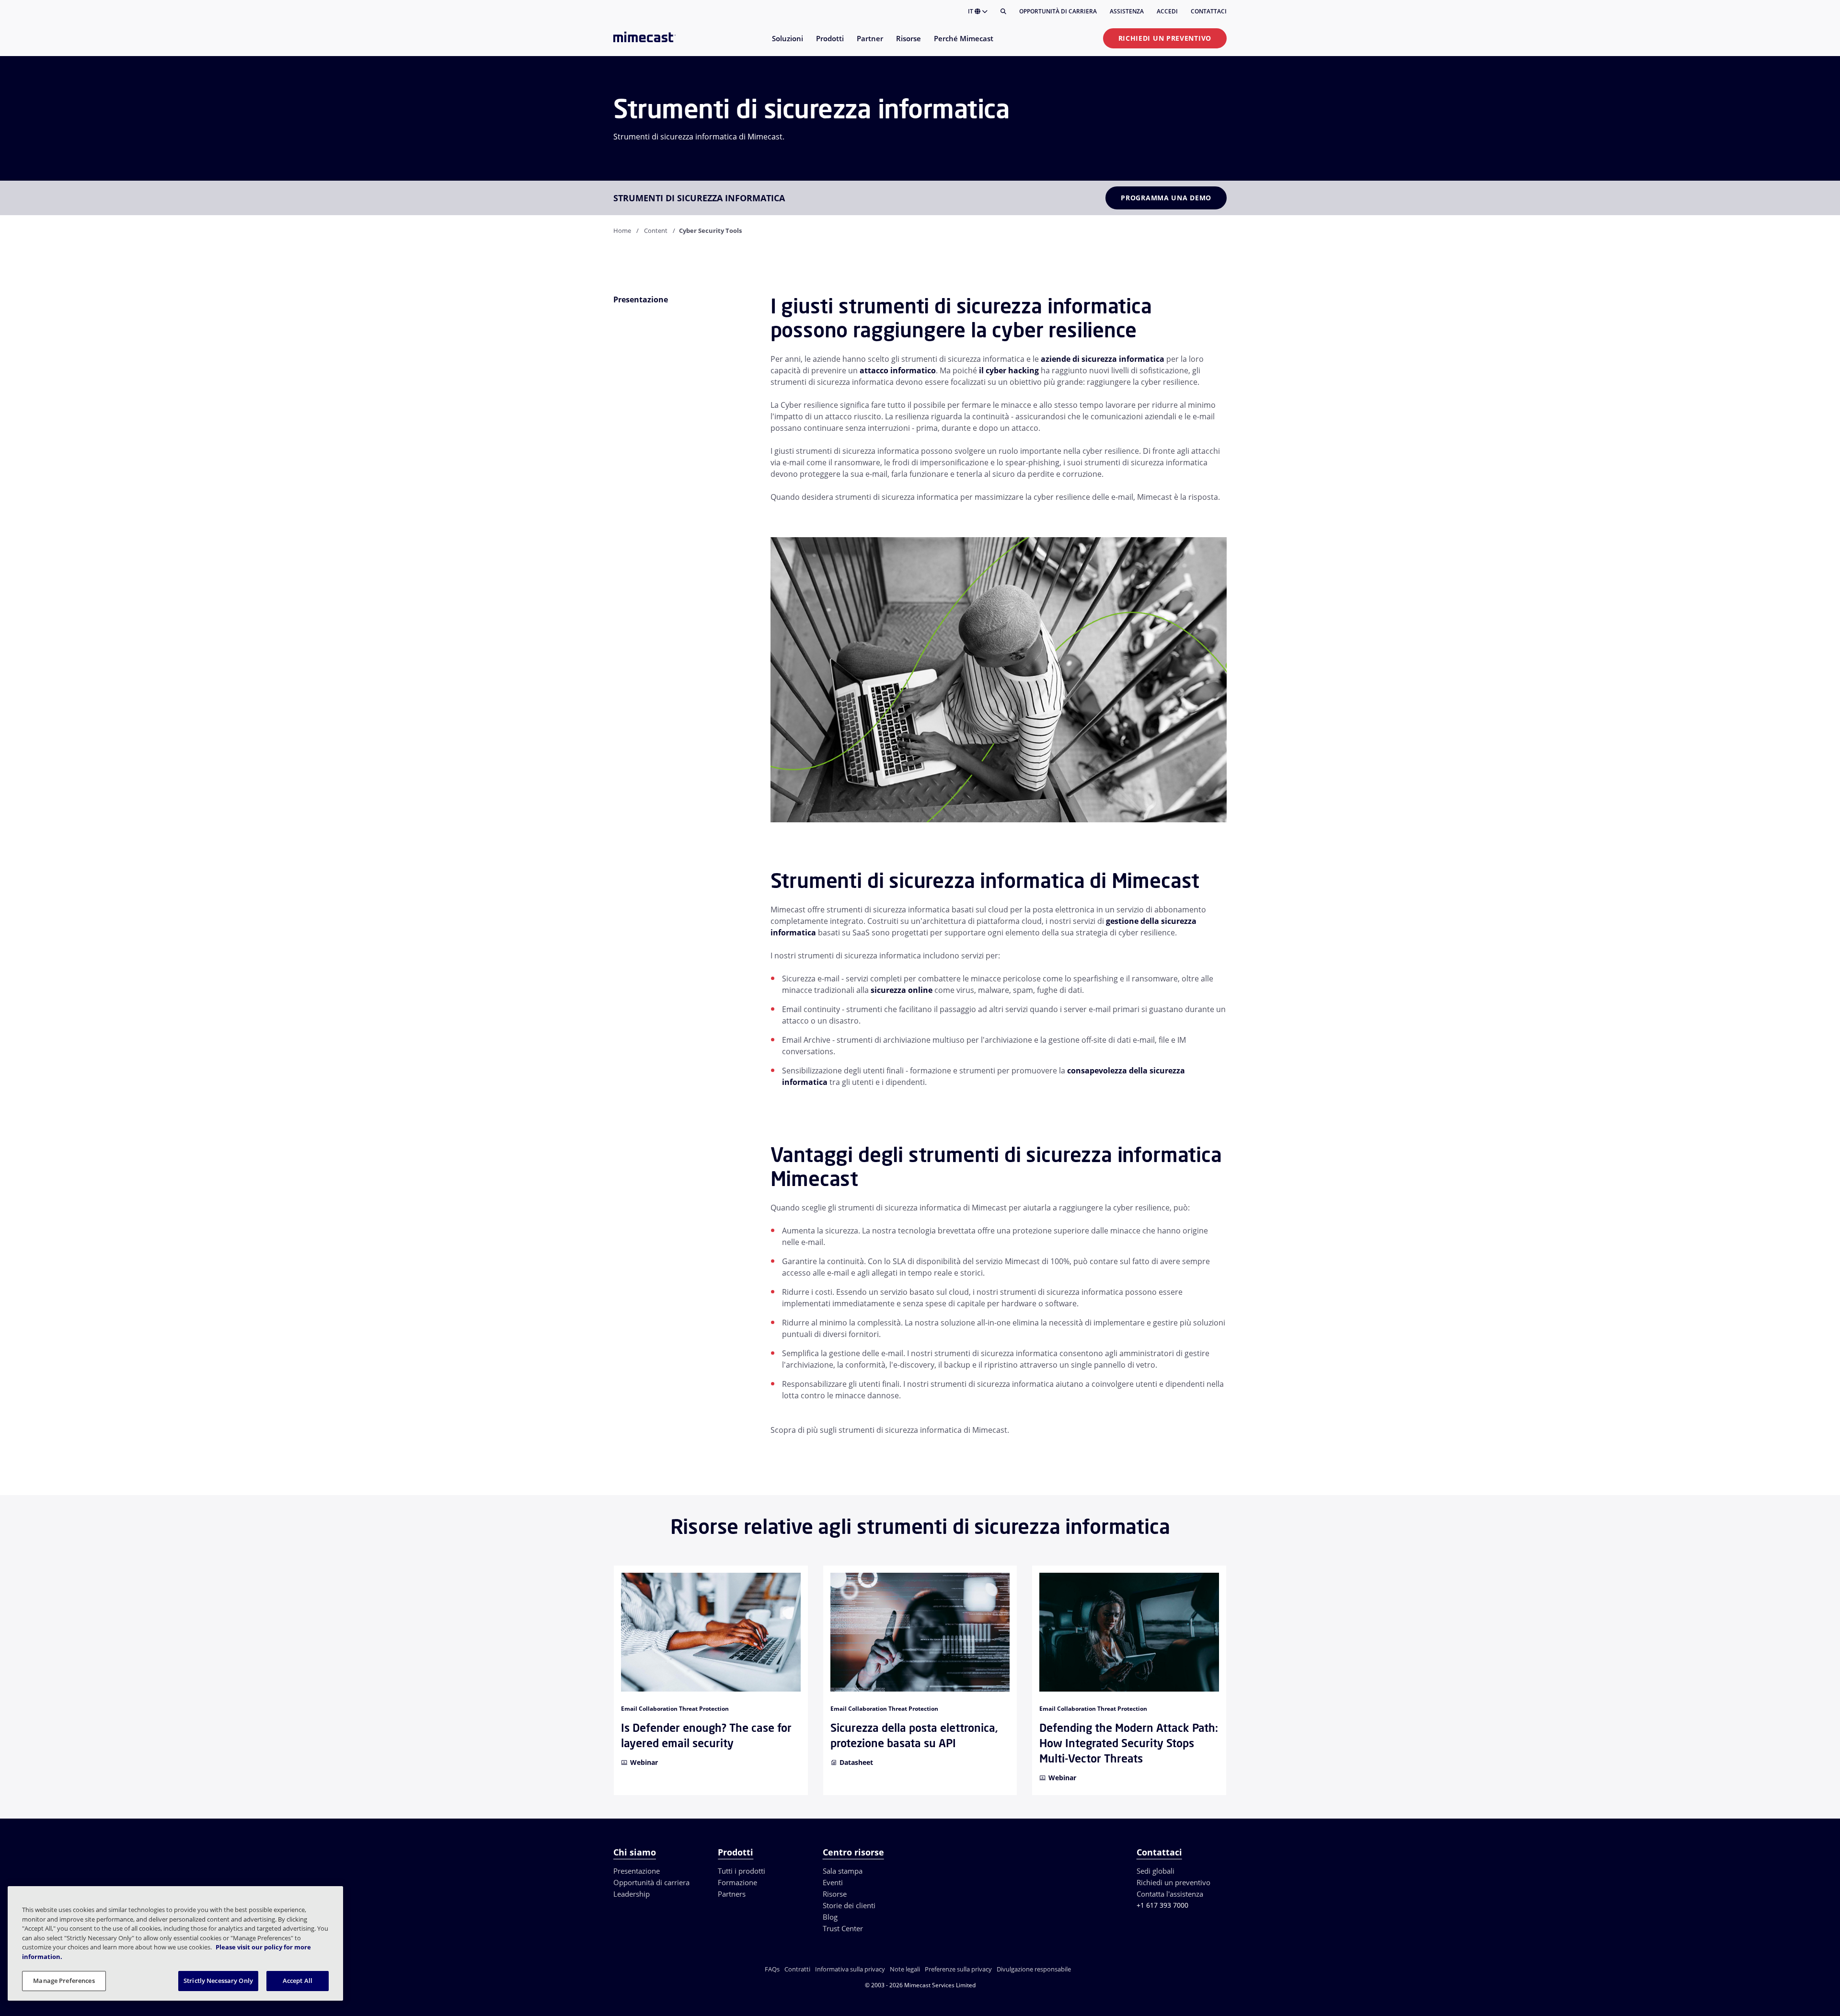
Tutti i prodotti (742, 1871)
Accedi (1167, 11)
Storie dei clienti (849, 1905)
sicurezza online (902, 990)
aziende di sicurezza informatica (1103, 359)
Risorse (835, 1894)
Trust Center (843, 1928)
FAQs (772, 1969)
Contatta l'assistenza (1170, 1894)
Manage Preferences (64, 1981)
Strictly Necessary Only (218, 1981)
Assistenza (1127, 11)
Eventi (833, 1882)
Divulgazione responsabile (1034, 1969)
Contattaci (1209, 11)
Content (656, 230)
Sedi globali (1156, 1871)
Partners (732, 1894)
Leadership (632, 1894)
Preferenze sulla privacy (958, 1969)
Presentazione (637, 1871)
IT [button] (971, 11)
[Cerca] (1003, 12)
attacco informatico (898, 370)
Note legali (905, 1969)
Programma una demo (1166, 198)
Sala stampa (843, 1871)
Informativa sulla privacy (850, 1969)
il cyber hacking (1009, 370)
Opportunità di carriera (1058, 11)
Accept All (298, 1981)
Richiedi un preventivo (1165, 38)
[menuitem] (787, 44)
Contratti (797, 1969)
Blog (830, 1917)
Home (622, 230)
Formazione (737, 1882)
